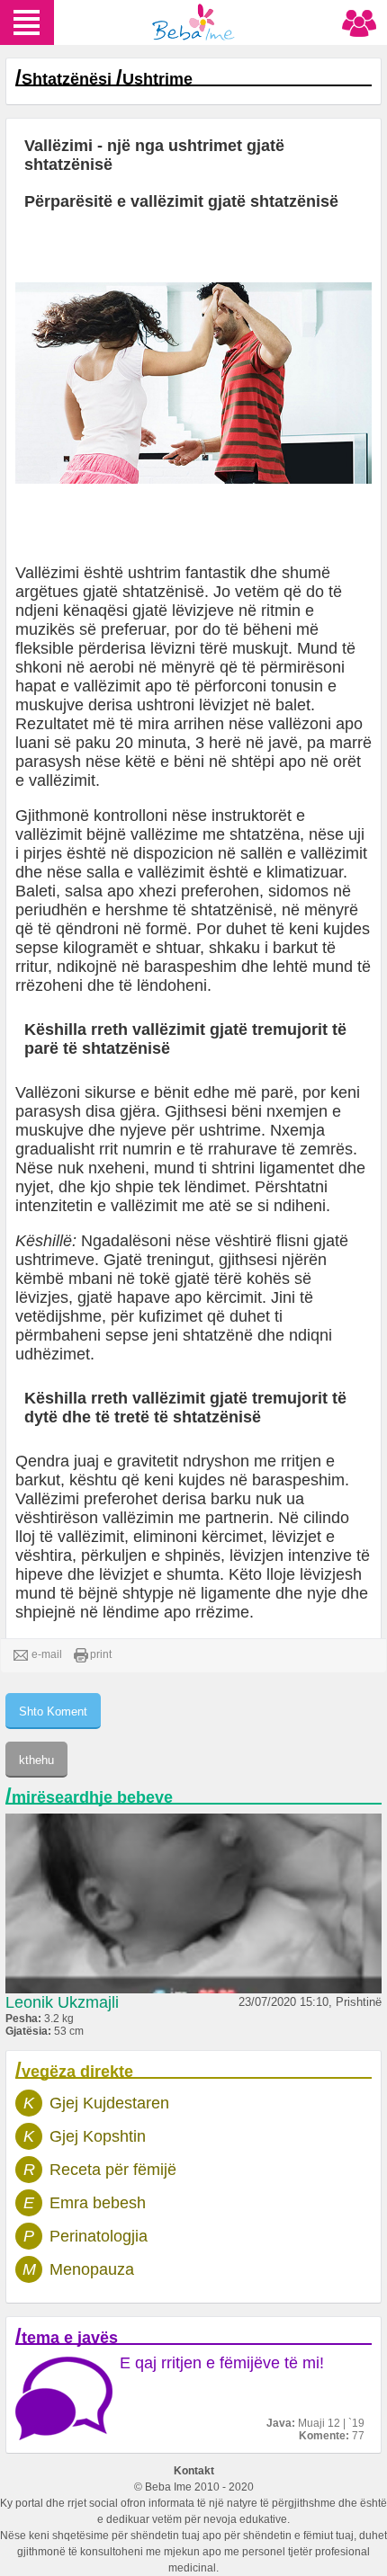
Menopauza (92, 2269)
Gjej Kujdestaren (109, 2103)
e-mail (47, 1654)
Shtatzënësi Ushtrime (107, 79)
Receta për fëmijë (113, 2170)
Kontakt (194, 2471)
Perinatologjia (99, 2236)
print (101, 1654)
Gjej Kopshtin (98, 2136)
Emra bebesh (98, 2203)
